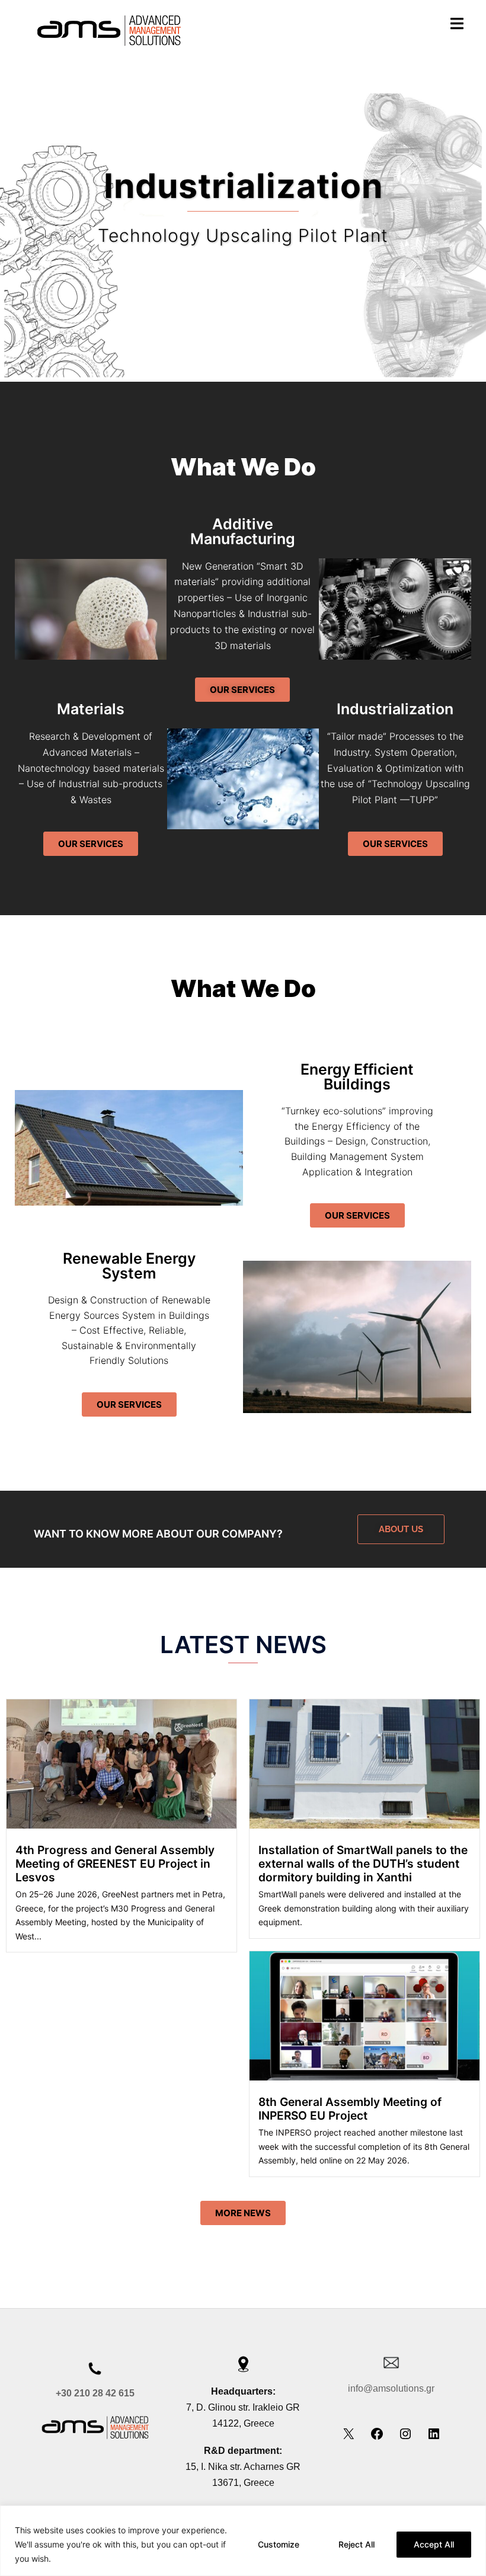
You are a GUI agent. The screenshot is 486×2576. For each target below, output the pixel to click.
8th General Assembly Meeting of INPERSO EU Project (350, 2109)
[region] (243, 2541)
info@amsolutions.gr (391, 2388)
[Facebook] (377, 2437)
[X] (348, 2437)
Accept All (434, 2544)
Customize (279, 2544)
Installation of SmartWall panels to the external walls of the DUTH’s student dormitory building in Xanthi (363, 1864)
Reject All (356, 2544)
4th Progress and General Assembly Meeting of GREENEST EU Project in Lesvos (115, 1864)
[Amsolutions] (108, 28)
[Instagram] (405, 2437)
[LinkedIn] (434, 2437)
